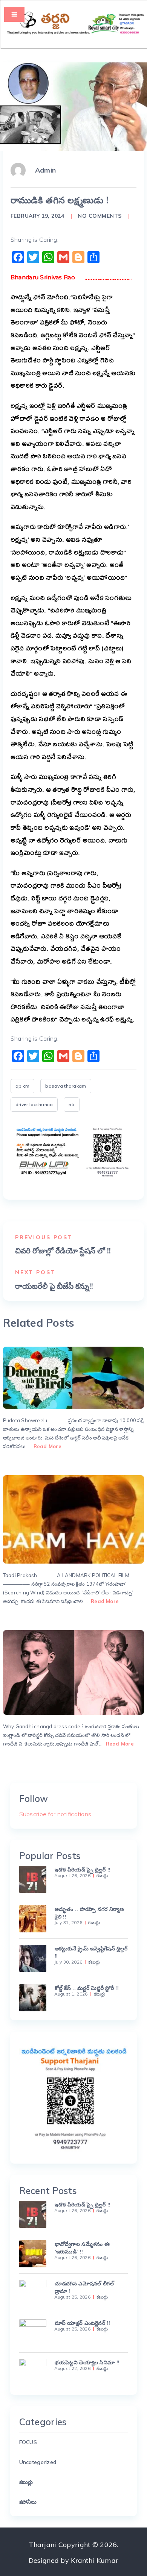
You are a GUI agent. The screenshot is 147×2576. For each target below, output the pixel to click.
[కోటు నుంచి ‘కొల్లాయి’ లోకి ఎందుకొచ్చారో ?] (73, 1672)
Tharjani (42, 2545)
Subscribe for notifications (55, 1814)
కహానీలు (28, 2502)
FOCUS (28, 2442)
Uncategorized (38, 2462)
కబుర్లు (102, 1876)
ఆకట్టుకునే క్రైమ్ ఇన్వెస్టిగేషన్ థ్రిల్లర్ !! (91, 1952)
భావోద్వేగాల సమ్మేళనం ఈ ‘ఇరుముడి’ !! (82, 2248)
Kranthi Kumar (95, 2560)
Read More (47, 1446)
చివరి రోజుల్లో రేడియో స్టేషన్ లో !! (63, 1251)
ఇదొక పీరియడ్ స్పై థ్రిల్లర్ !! (83, 1870)
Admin (45, 170)
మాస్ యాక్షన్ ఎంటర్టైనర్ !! (82, 2323)
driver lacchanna (34, 1104)
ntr (72, 1104)
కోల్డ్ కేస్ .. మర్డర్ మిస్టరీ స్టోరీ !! (87, 1988)
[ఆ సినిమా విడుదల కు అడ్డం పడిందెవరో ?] (73, 1519)
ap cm (22, 1086)
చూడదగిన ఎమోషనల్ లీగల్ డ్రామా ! (84, 2287)
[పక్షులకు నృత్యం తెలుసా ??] (73, 1378)
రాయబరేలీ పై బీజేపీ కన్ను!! (54, 1286)
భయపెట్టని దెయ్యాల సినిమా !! (87, 2362)
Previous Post (44, 1237)
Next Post (35, 1272)
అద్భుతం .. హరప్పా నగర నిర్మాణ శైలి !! (90, 1913)
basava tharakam (66, 1086)
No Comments (100, 216)
